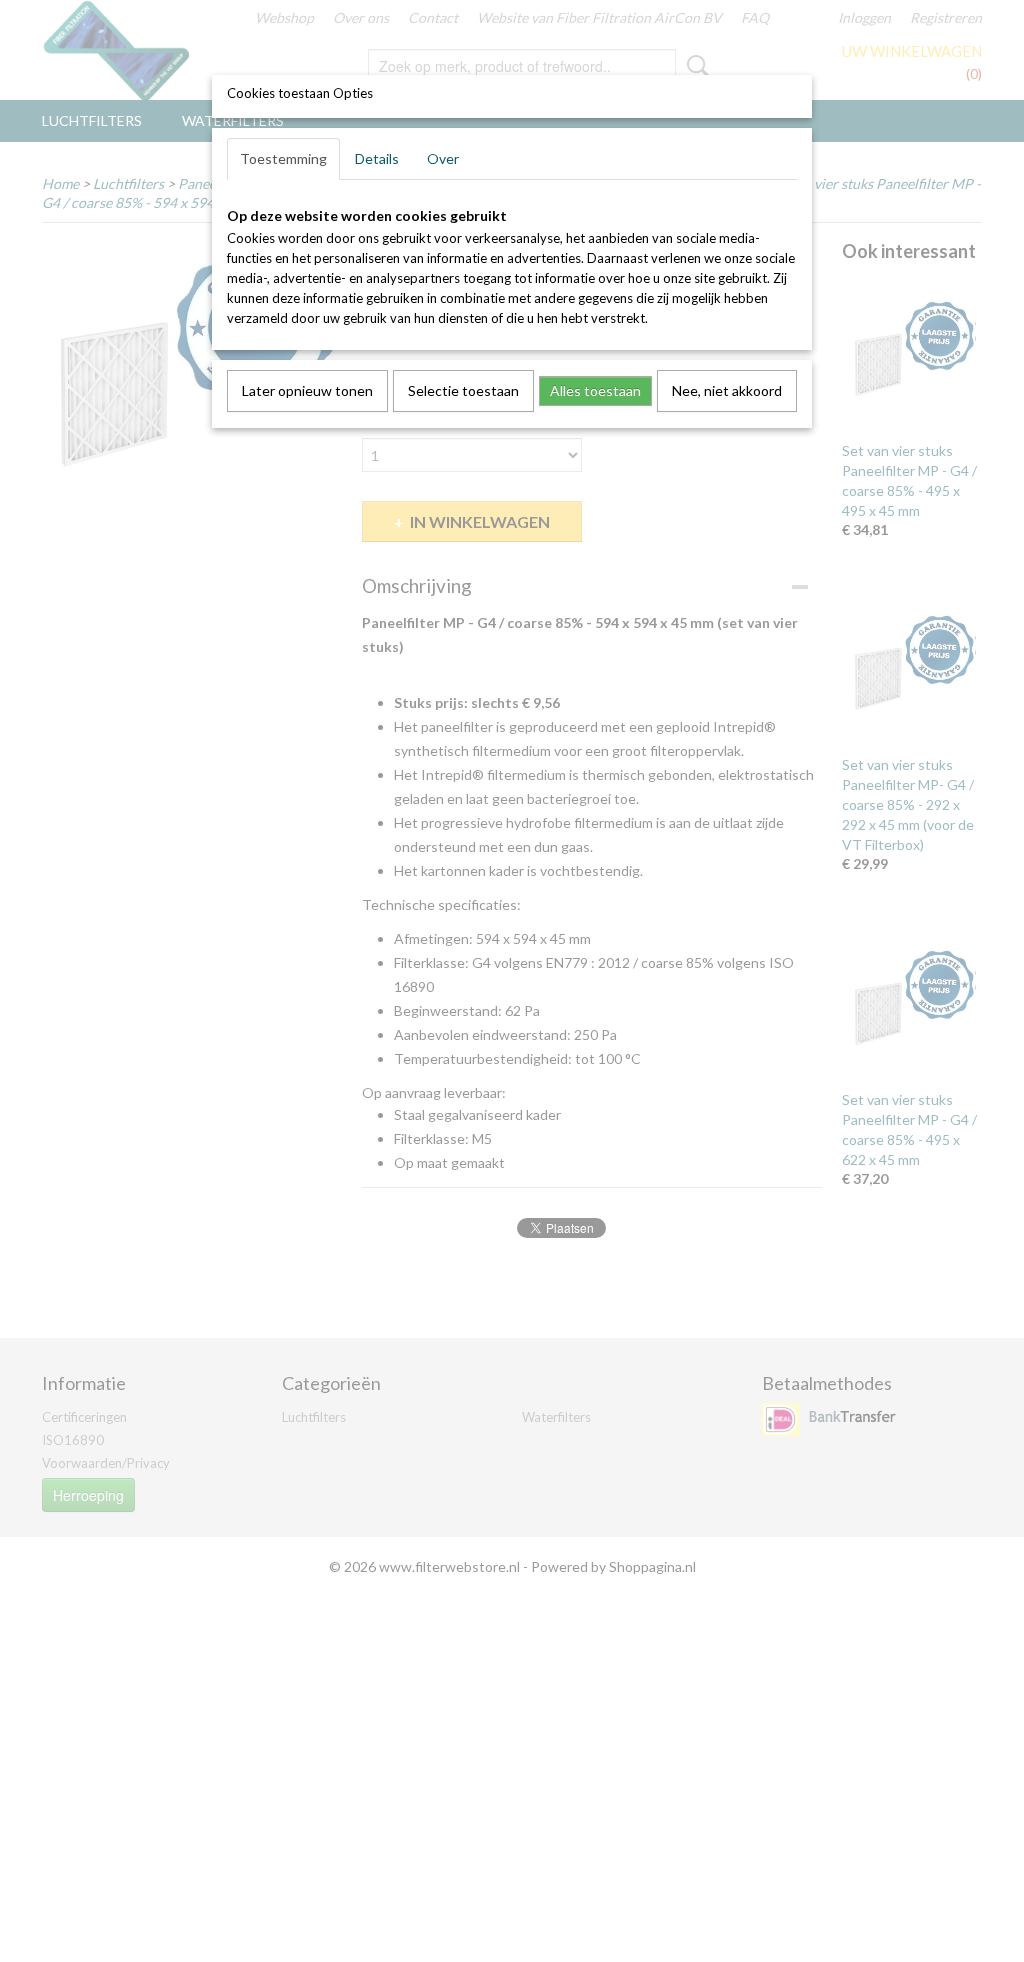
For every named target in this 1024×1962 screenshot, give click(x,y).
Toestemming (283, 158)
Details (377, 158)
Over (443, 158)
